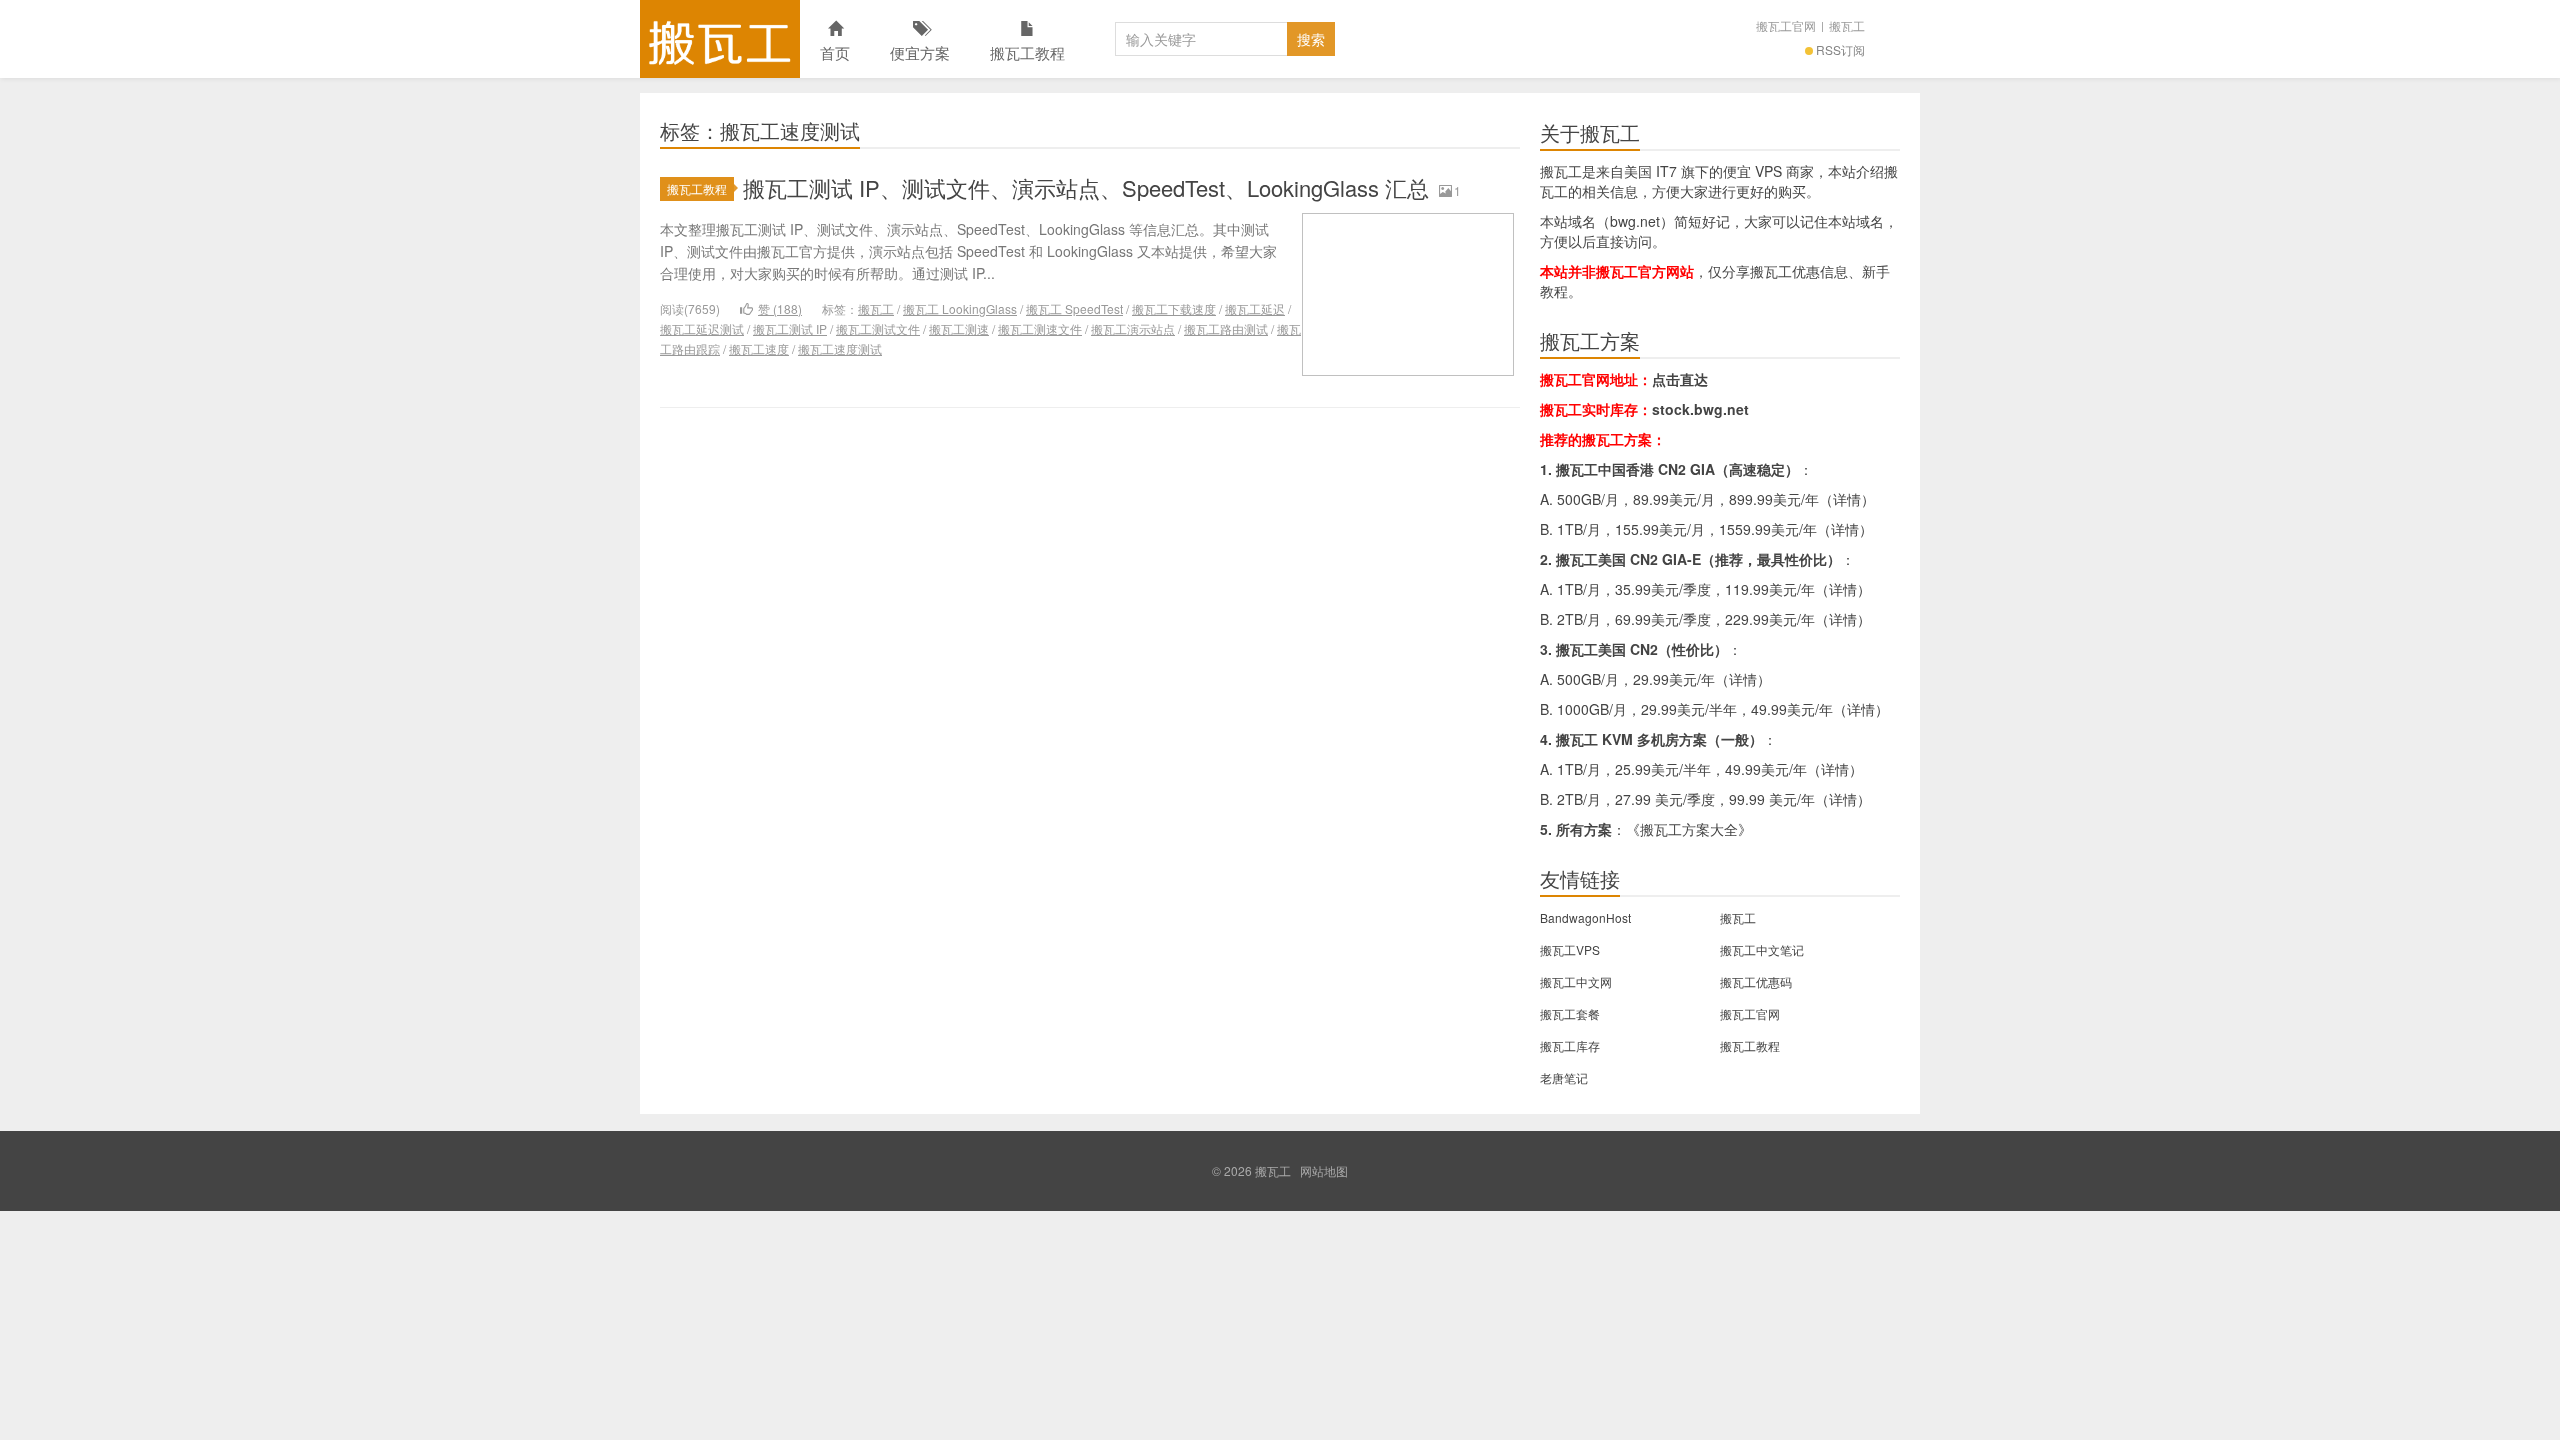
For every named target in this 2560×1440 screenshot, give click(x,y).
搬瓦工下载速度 (1174, 308)
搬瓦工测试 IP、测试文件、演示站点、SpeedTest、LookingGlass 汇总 (1086, 187)
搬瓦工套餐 (1570, 1013)
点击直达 (1680, 379)
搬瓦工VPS (1570, 949)
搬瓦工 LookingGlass (960, 308)
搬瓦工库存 (1570, 1045)
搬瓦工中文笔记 (1762, 949)
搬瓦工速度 (759, 348)
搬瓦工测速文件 (1040, 328)
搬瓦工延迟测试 (702, 328)
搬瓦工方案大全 (1689, 829)
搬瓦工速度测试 (840, 348)
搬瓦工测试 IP (790, 328)
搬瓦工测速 (959, 328)
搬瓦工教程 (1027, 52)
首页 (835, 52)
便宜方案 (920, 52)
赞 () (780, 308)
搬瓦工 (720, 39)
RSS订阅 (1840, 49)
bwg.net (1635, 221)
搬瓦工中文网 (1576, 981)
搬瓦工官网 (1786, 25)
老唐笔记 (1564, 1077)
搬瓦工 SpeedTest (1074, 308)
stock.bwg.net (1700, 409)
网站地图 (1324, 1170)
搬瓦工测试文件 (878, 328)
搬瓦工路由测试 (1226, 328)
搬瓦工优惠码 (1756, 981)
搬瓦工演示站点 (1133, 328)
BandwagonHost (1585, 917)
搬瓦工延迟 (1255, 308)
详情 (1847, 499)
